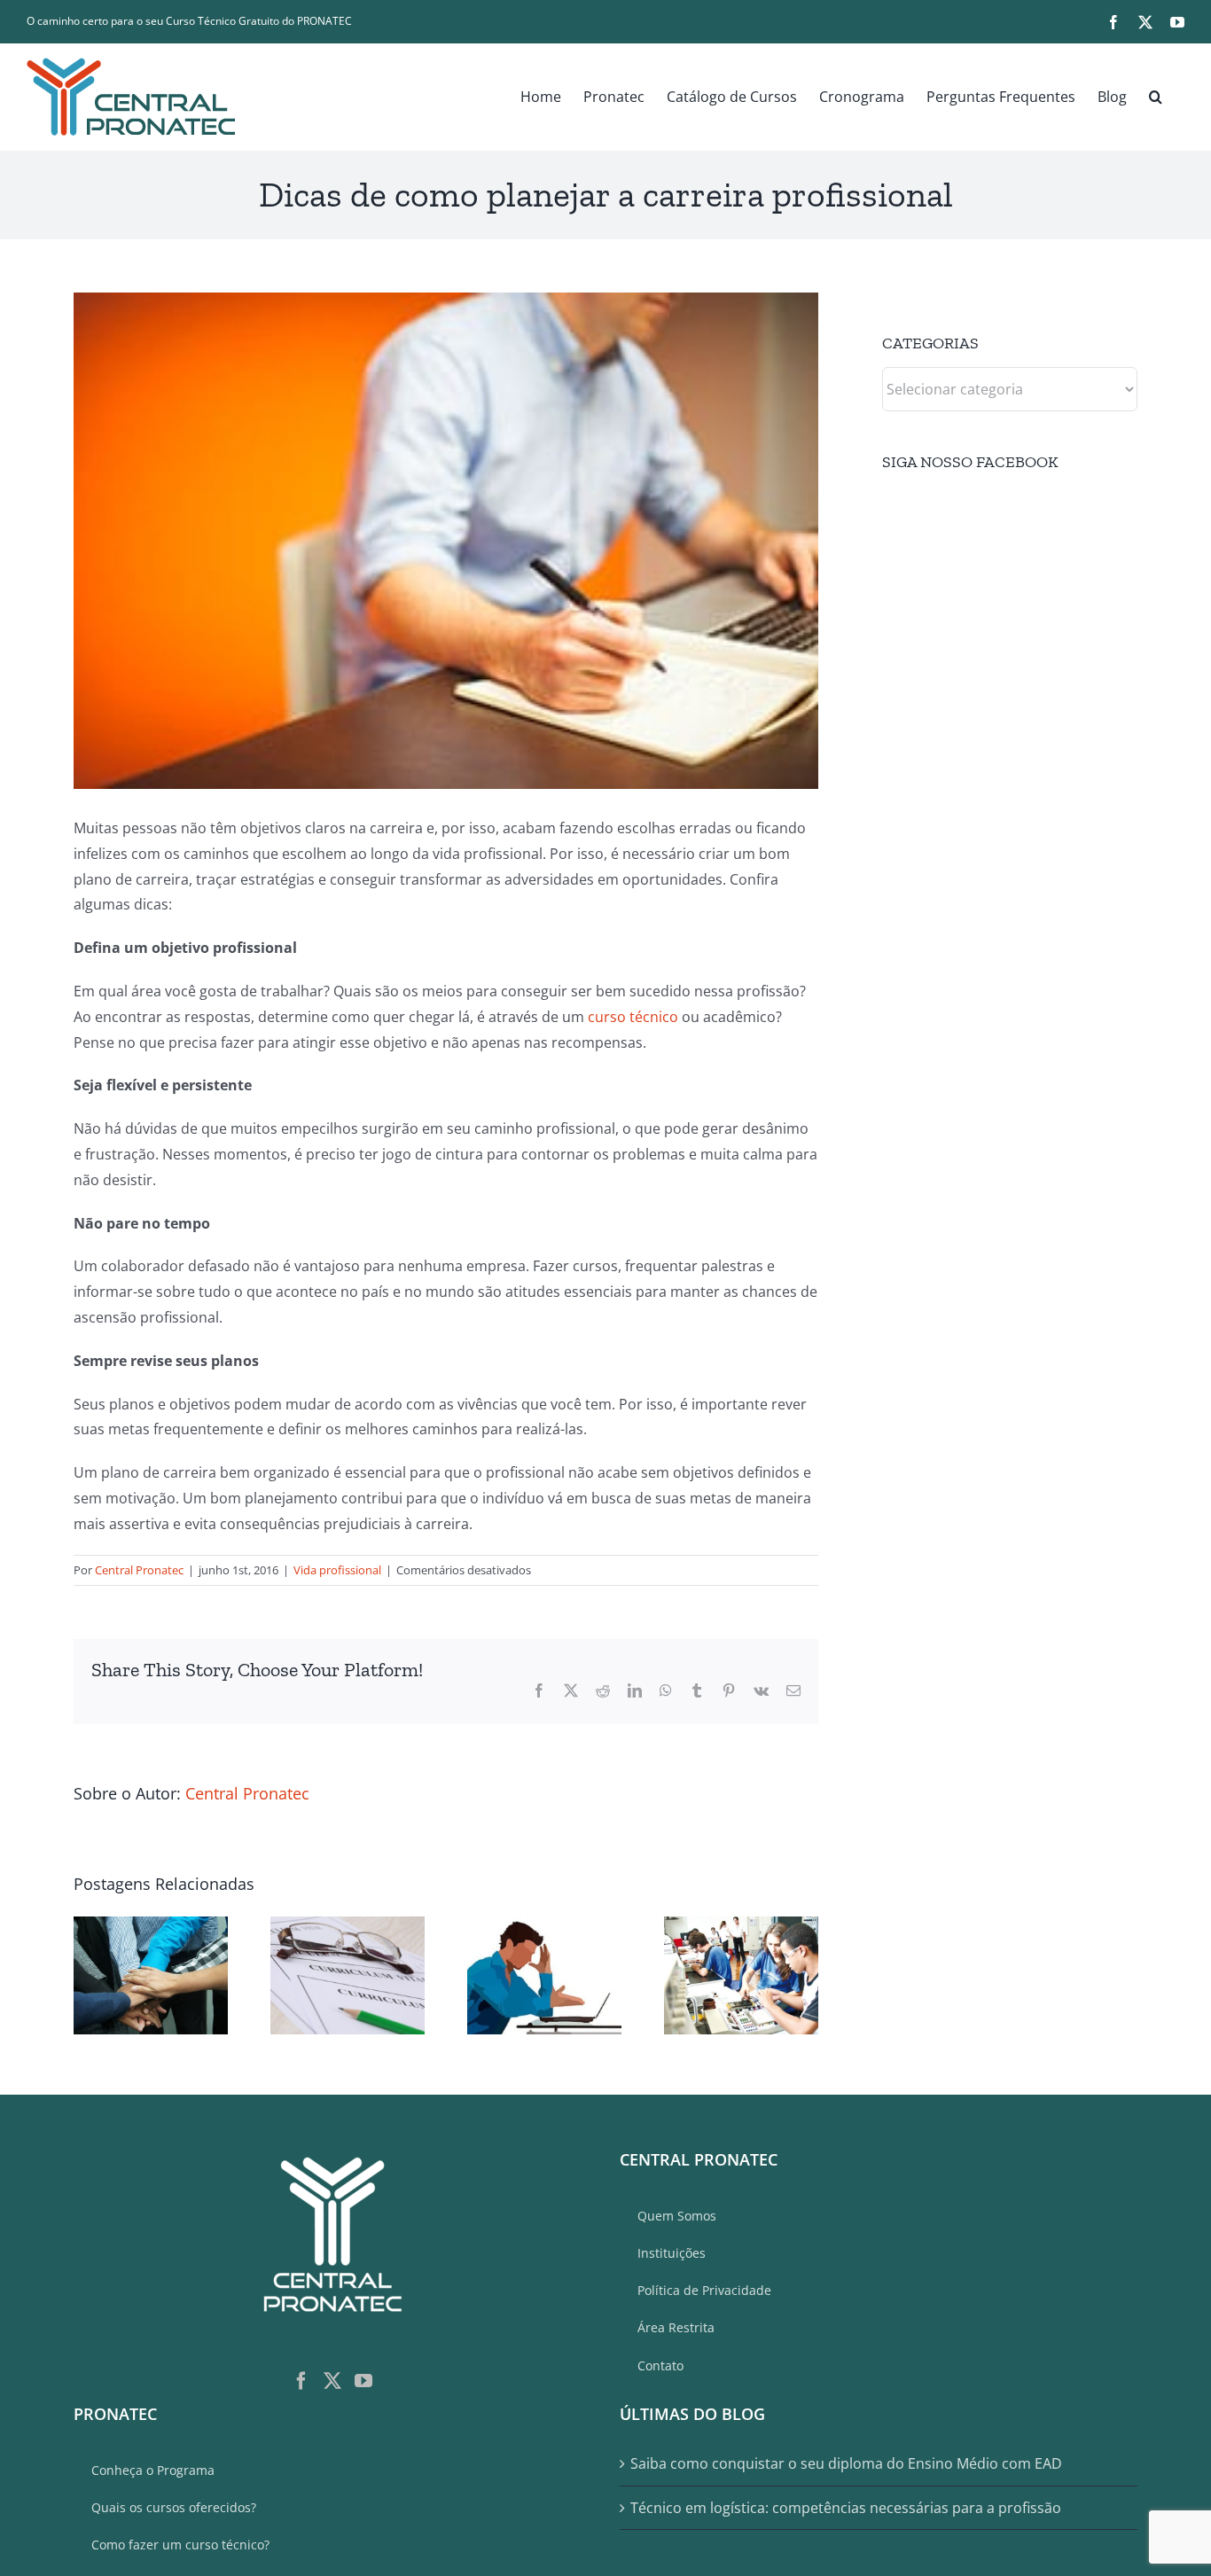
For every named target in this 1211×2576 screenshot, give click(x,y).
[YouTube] (363, 2381)
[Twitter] (332, 2381)
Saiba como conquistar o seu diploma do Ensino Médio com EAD (846, 2463)
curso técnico (633, 1017)
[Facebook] (301, 2381)
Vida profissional (337, 1570)
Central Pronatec (139, 1570)
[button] (1156, 97)
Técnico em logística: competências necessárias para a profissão (846, 2508)
